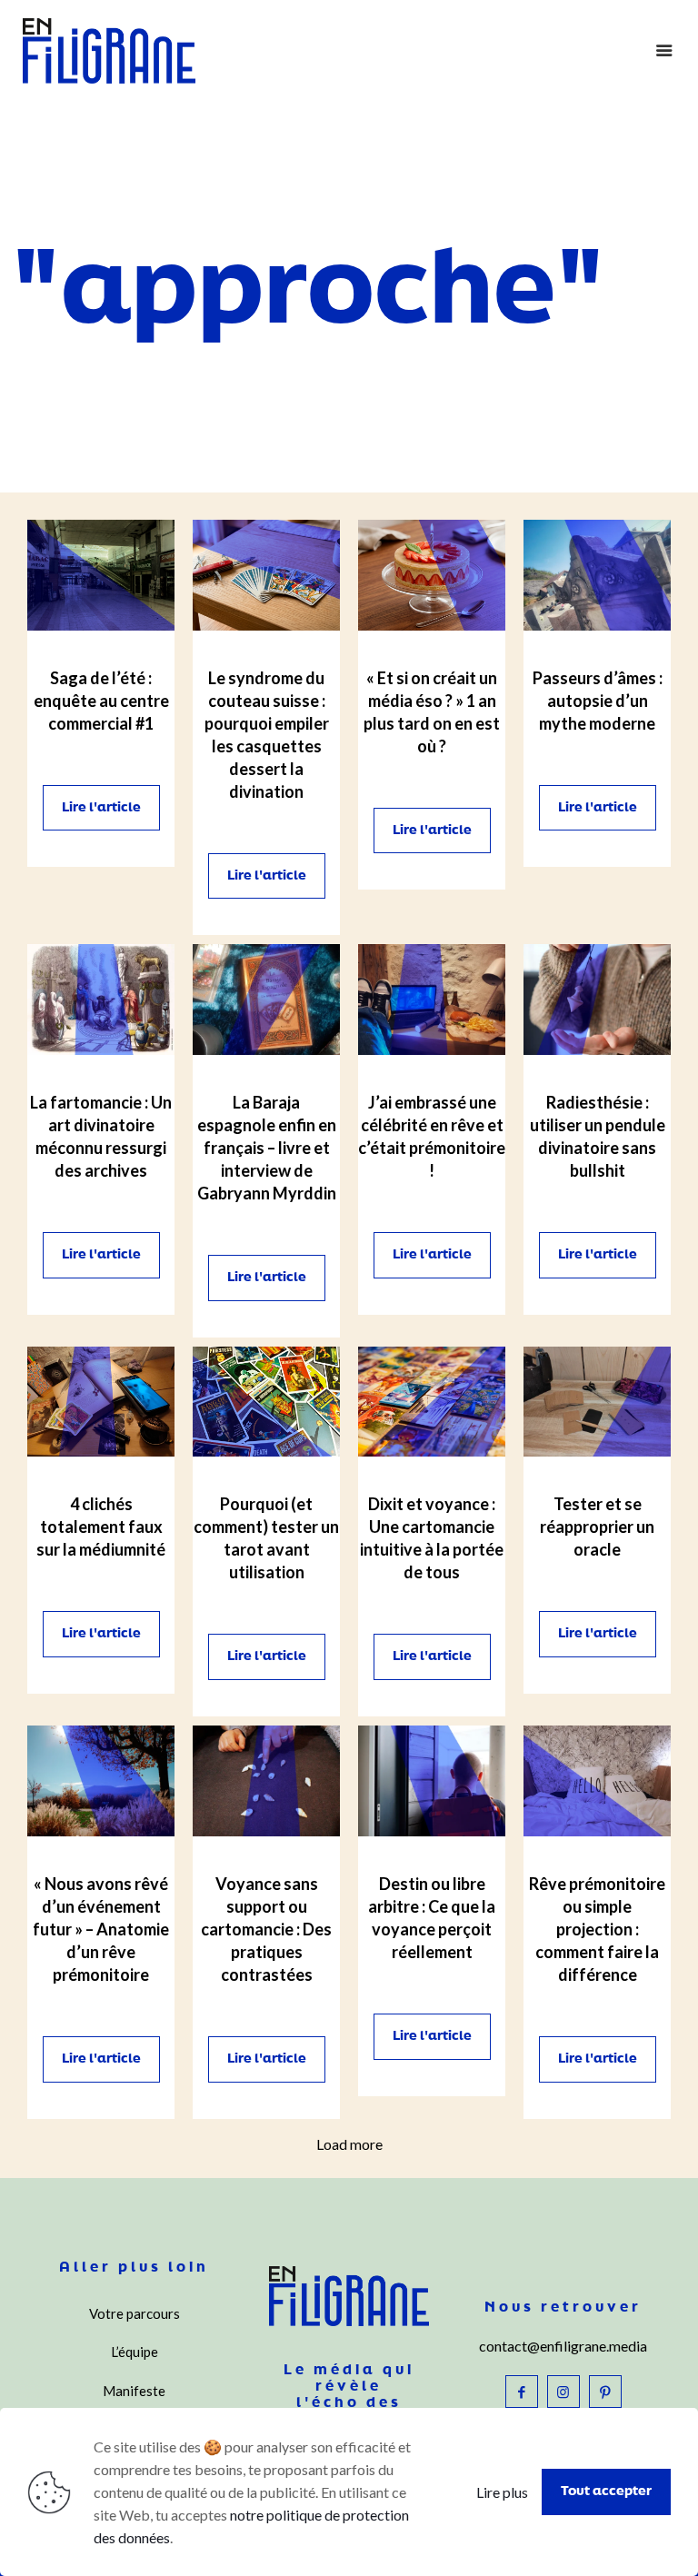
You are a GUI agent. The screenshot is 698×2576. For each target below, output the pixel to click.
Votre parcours (135, 2313)
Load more (349, 2144)
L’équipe (135, 2352)
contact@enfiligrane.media (563, 2346)
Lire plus (502, 2492)
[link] (101, 575)
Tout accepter (606, 2491)
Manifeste (134, 2391)
